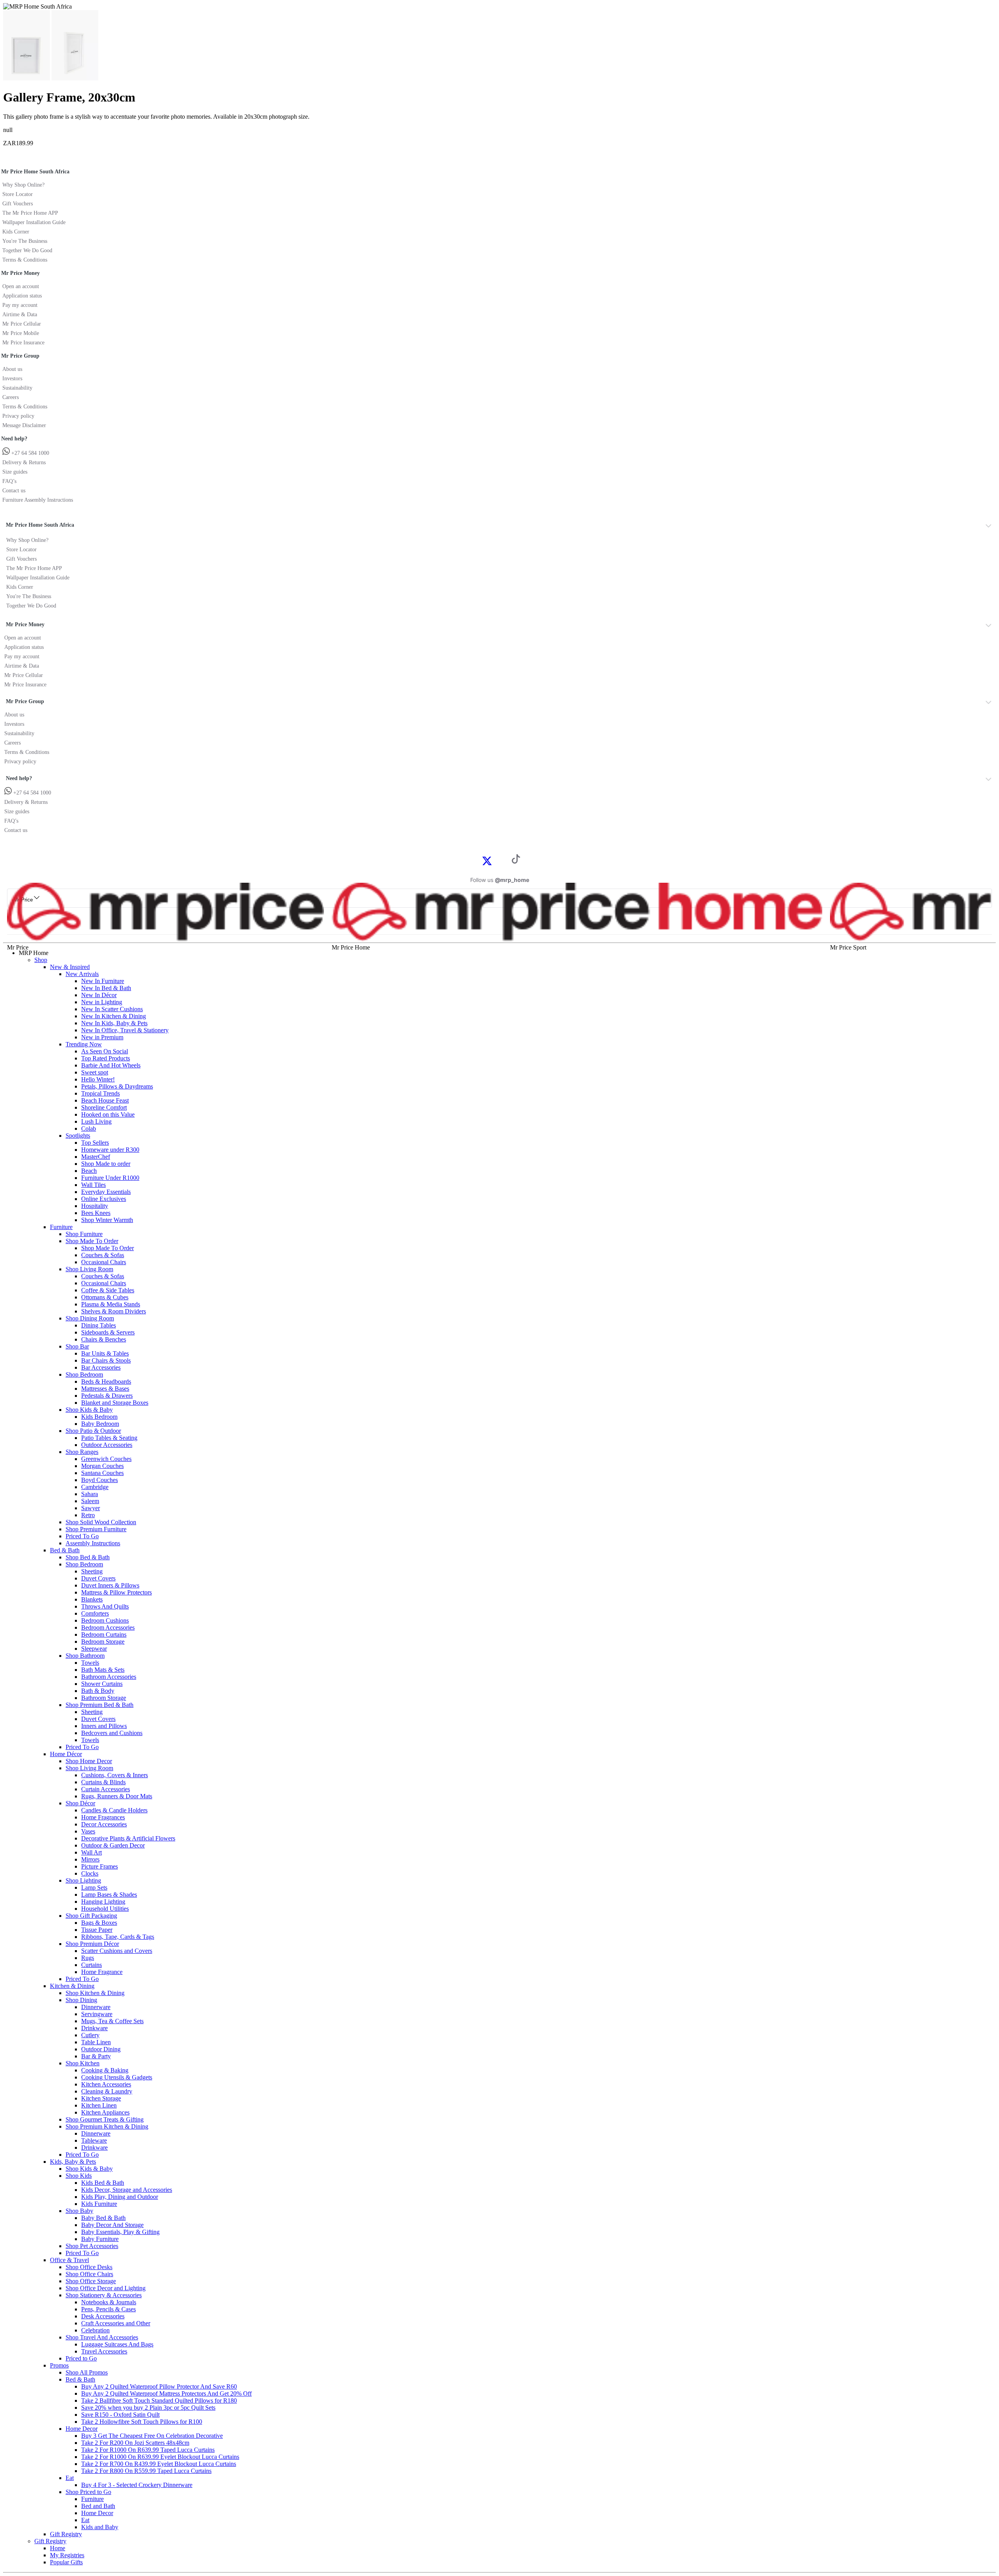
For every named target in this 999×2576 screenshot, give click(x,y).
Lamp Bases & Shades (109, 1895)
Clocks (90, 1873)
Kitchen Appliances (105, 2112)
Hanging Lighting (103, 1902)
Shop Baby (79, 2211)
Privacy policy (18, 416)
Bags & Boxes (99, 1923)
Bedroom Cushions (105, 1620)
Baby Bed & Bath (103, 2218)
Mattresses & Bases (105, 1389)
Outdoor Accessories (107, 1445)
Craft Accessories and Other (116, 2323)
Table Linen (96, 2042)
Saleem (90, 1501)
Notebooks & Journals (109, 2302)
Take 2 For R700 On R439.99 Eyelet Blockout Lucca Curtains (159, 2464)
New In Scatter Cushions (112, 1009)
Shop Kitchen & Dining (95, 1993)
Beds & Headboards (106, 1382)
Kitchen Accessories (106, 2084)
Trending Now (84, 1044)
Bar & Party (96, 2056)
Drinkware (94, 2028)
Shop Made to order (106, 1164)
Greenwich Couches (106, 1459)
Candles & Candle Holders (114, 1810)
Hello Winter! (98, 1079)
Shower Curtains (102, 1684)
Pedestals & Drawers (107, 1396)
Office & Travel (69, 2260)
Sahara (90, 1494)
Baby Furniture (100, 2239)
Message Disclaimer (24, 425)
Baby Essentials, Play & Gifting (120, 2232)
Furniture (61, 1227)
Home (58, 2548)
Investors (12, 379)
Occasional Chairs (104, 1262)
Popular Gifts (66, 2562)
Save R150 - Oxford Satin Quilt (120, 2415)
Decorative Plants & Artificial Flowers (128, 1838)
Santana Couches (102, 1473)
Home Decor (82, 2429)
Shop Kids (79, 2176)
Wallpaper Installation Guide (34, 222)
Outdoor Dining (101, 2049)
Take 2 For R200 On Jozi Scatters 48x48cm (135, 2443)
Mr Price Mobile (21, 333)
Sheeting (92, 1571)
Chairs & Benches (104, 1339)
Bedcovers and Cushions (112, 1733)
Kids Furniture (99, 2204)
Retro (88, 1515)
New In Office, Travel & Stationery (125, 1030)
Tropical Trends (100, 1093)
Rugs (88, 1958)
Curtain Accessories (106, 1789)
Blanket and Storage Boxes (115, 1403)
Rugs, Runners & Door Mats (117, 1796)
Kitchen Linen (99, 2105)
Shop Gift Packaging (91, 1916)
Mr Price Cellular (22, 324)
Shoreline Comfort (104, 1107)
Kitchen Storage (101, 2098)
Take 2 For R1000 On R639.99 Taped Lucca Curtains (148, 2450)
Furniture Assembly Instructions (38, 500)
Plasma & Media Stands (111, 1304)
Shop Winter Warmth (107, 1220)
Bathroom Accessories (109, 1677)
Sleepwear (94, 1649)
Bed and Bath (98, 2506)
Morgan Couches (102, 1466)
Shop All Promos (87, 2372)
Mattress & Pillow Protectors (116, 1592)
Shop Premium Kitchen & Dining (107, 2126)
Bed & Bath (65, 1550)
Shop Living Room (89, 1269)
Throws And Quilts (105, 1606)
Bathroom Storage (104, 1698)
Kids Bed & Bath (103, 2183)
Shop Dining (81, 2000)
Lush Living (96, 1121)
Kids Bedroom (99, 1417)
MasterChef (96, 1157)
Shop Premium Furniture (96, 1529)
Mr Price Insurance (23, 343)
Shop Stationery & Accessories (104, 2295)
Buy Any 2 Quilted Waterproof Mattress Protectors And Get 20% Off (166, 2393)
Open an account (21, 286)
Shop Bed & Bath (88, 1557)
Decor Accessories (104, 1824)
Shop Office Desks (89, 2267)
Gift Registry (66, 2534)
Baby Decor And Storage (112, 2225)
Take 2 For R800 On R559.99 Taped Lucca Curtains (146, 2471)
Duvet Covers (98, 1578)
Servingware (97, 2014)
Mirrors (90, 1859)
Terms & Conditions (25, 260)
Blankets (92, 1599)
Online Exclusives (104, 1199)
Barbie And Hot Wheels (111, 1065)
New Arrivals (82, 974)
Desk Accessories (103, 2316)
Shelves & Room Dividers (114, 1311)
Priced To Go (82, 1536)
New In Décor (99, 995)
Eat (70, 2478)
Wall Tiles (93, 1185)
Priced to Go (81, 2358)
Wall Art (92, 1852)
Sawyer (91, 1508)
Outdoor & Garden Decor (113, 1845)
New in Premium (102, 1037)
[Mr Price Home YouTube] (503, 860)
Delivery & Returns (24, 462)
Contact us (14, 491)
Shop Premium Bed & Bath (100, 1705)
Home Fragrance (102, 1972)
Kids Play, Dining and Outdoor (120, 2197)
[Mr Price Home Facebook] (478, 860)
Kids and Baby (100, 2527)
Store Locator (18, 194)
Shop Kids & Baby (89, 1410)
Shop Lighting (83, 1880)
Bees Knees (96, 1213)
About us (12, 369)
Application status (22, 296)
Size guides (15, 472)
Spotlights (78, 1136)
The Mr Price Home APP (30, 213)
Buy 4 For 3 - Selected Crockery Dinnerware (137, 2485)
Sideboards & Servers (108, 1332)
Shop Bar (77, 1346)
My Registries (67, 2555)
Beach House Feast (105, 1100)
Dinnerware (96, 2007)
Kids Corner (16, 232)
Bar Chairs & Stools (106, 1360)
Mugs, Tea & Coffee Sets (112, 2021)
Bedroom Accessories (108, 1627)
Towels (90, 1663)
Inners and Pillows (104, 1726)
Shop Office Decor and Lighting (106, 2288)
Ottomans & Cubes (105, 1297)
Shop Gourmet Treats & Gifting (105, 2119)
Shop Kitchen (83, 2063)
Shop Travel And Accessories (102, 2337)
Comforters (95, 1613)
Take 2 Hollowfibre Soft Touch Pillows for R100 (142, 2422)
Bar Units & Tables (105, 1353)
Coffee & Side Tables (108, 1290)
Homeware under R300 (110, 1150)
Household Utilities (105, 1909)
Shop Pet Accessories (92, 2246)
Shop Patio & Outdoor (93, 1431)
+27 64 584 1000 (29, 453)
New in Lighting (102, 1002)
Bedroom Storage (103, 1642)
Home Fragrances (103, 1817)
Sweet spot (95, 1072)
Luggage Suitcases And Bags (117, 2344)
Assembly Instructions (93, 1543)
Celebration (95, 2330)
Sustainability (17, 388)
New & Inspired (70, 967)
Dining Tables (99, 1325)
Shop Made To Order (92, 1241)
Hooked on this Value (108, 1114)
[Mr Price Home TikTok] (516, 861)
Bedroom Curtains (104, 1634)
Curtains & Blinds (103, 1782)
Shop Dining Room (90, 1318)
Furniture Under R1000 (110, 1178)
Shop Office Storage (91, 2281)
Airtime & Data (20, 314)
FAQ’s (9, 481)
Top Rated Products (106, 1058)
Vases (88, 1831)
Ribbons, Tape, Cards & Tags (118, 1937)
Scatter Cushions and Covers (117, 1951)
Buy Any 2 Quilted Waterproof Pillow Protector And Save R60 (159, 2386)
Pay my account (20, 305)
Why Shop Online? (23, 185)
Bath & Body (98, 1691)
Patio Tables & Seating (109, 1438)
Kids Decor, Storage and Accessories (127, 2190)
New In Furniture (103, 981)
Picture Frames (100, 1866)
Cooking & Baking (105, 2070)
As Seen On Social (105, 1051)
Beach (89, 1171)
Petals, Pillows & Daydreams (117, 1086)
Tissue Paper (97, 1930)
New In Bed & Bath (106, 988)
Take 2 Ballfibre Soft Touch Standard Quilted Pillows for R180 (159, 2401)
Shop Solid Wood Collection (101, 1522)
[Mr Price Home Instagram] (496, 860)
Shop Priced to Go (88, 2492)
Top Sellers (95, 1143)
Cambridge (95, 1487)
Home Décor (66, 1754)
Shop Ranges (82, 1452)
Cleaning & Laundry (107, 2091)
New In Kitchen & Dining (114, 1016)
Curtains (92, 1965)
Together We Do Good (27, 250)
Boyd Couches (100, 1480)
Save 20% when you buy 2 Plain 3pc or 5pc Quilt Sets (148, 2408)
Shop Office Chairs (89, 2274)
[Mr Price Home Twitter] (487, 863)
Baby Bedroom (100, 1424)
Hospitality (95, 1206)
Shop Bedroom (84, 1374)
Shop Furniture (84, 1234)
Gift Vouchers (18, 204)
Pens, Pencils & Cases (108, 2309)
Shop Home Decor (89, 1761)
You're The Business (25, 241)
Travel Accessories (104, 2351)
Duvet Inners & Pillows (110, 1585)
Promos (59, 2365)
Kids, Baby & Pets (73, 2162)
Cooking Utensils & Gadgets (117, 2077)
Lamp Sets (94, 1887)
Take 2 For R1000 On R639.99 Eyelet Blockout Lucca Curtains (160, 2457)
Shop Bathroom (85, 1656)
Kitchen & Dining (72, 1986)
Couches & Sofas (103, 1255)
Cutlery (90, 2035)
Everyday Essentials (106, 1192)
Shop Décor (80, 1803)
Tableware (94, 2140)
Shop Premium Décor (92, 1944)
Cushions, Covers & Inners (115, 1775)
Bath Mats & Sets (103, 1670)
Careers (11, 397)
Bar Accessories (101, 1367)
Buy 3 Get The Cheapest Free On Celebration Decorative (152, 2436)
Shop (41, 960)
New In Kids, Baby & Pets (114, 1023)
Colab (89, 1129)
